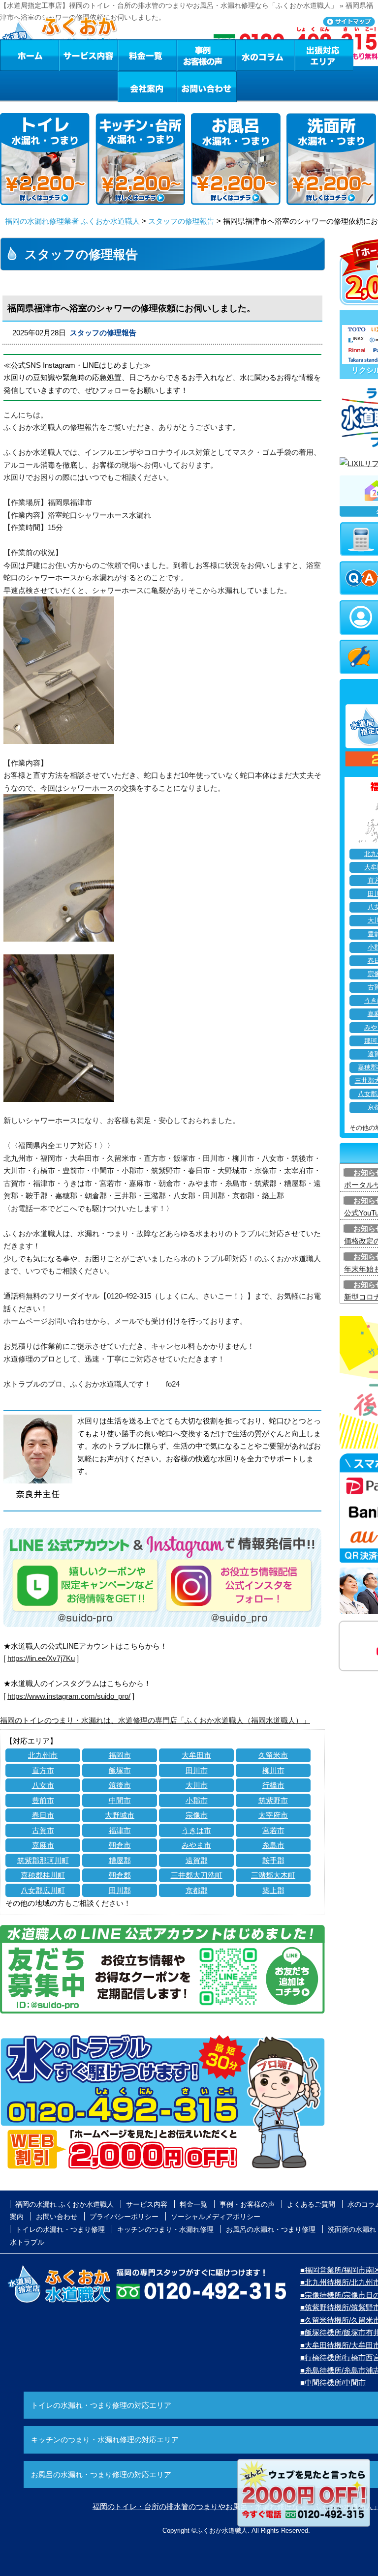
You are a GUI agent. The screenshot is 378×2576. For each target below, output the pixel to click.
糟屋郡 (120, 1860)
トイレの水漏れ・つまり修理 (60, 2229)
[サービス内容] (70, 55)
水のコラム (265, 55)
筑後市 (120, 1785)
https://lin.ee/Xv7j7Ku (41, 1658)
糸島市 (273, 1845)
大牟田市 (196, 1755)
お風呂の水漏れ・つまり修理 (271, 2229)
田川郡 (120, 1890)
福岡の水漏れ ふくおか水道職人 (64, 2204)
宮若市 (273, 1830)
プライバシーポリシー (124, 2217)
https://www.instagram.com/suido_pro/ (69, 1696)
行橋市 (273, 1785)
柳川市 (273, 1770)
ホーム (29, 55)
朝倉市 (120, 1845)
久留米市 (273, 1755)
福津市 (120, 1830)
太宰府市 (273, 1815)
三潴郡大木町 (273, 1875)
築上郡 (273, 1890)
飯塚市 (120, 1770)
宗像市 (197, 1815)
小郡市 (197, 1800)
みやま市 (196, 1845)
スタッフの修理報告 (181, 221)
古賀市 (43, 1830)
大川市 (197, 1785)
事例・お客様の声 (206, 55)
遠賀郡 (197, 1860)
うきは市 (196, 1830)
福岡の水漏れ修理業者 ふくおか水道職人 (72, 221)
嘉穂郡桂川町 (43, 1875)
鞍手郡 (273, 1860)
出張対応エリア (324, 55)
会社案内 (147, 87)
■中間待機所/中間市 (333, 2383)
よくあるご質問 (311, 2204)
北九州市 (43, 1755)
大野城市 (120, 1815)
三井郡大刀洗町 (197, 1875)
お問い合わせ (207, 87)
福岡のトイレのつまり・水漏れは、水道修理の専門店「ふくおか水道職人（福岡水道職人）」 (155, 1720)
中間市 (120, 1800)
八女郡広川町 (43, 1890)
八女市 (43, 1785)
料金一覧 (147, 55)
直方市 (43, 1770)
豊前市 (43, 1800)
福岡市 (120, 1755)
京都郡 (197, 1890)
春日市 (43, 1815)
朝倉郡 (120, 1875)
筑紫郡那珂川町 (43, 1860)
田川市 (197, 1770)
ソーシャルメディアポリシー (216, 2217)
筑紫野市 (273, 1800)
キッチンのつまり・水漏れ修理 (165, 2229)
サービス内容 (88, 55)
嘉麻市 (43, 1845)
